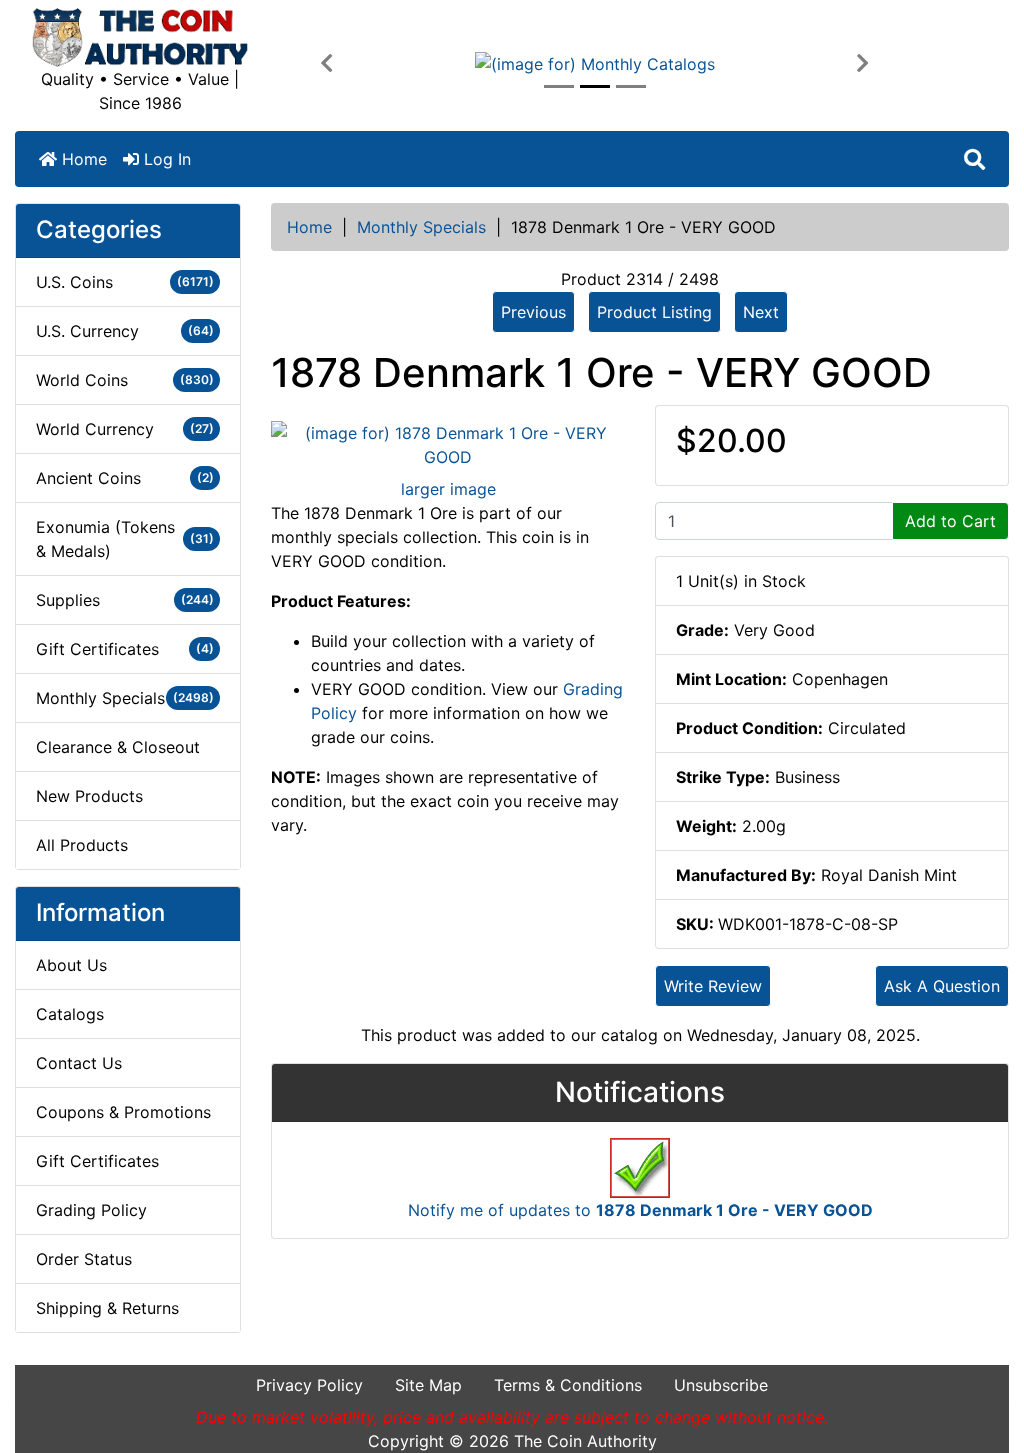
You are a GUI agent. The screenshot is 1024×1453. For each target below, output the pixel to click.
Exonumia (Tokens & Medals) (125, 539)
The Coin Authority (585, 1441)
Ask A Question (942, 986)
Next (761, 312)
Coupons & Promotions (123, 1112)
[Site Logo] (140, 37)
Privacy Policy (309, 1385)
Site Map (428, 1385)
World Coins (125, 380)
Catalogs (70, 1014)
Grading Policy (91, 1210)
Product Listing (654, 312)
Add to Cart (950, 521)
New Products (89, 796)
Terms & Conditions (568, 1385)
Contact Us (79, 1063)
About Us (71, 965)
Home (82, 159)
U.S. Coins (125, 282)
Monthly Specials (421, 227)
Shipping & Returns (107, 1308)
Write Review (713, 986)
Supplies (125, 600)
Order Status (84, 1259)
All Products (82, 845)
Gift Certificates (125, 649)
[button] (326, 64)
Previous (533, 312)
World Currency (125, 429)
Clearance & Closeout (118, 747)
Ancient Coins (125, 478)
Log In (165, 159)
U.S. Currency (125, 331)
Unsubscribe (721, 1385)
